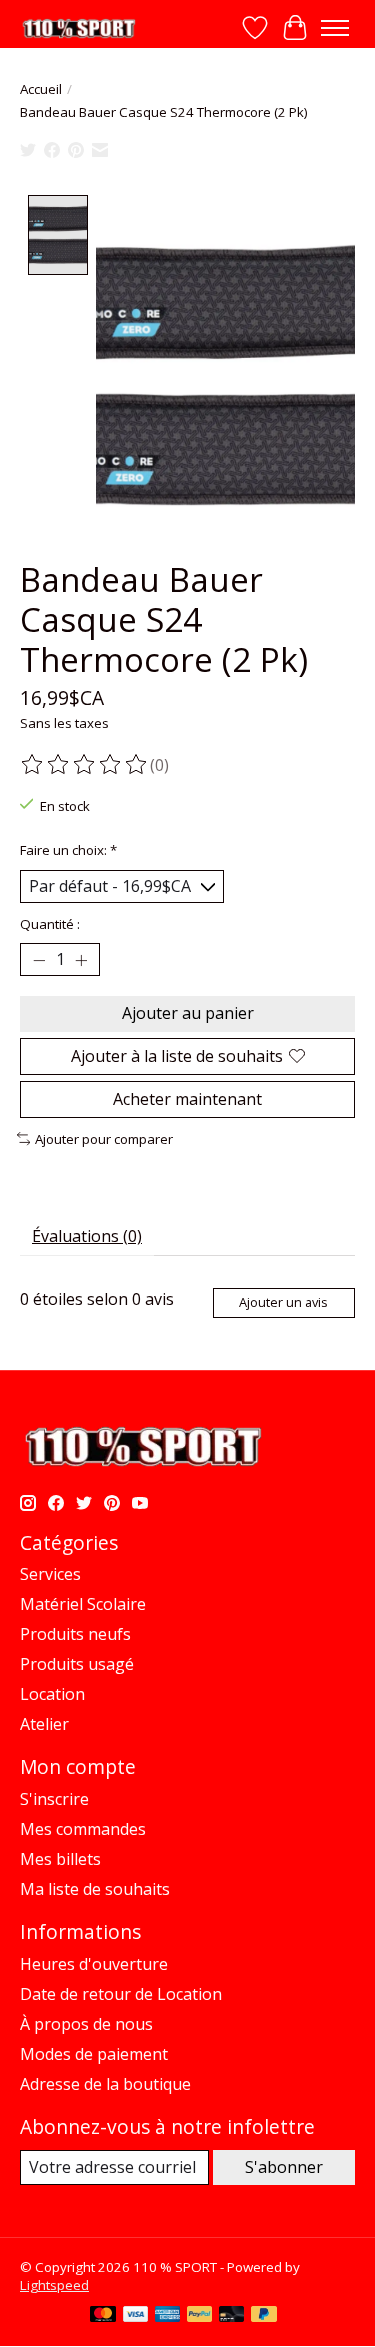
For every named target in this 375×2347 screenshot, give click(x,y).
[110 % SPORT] (78, 28)
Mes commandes (83, 1829)
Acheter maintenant (187, 1099)
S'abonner (284, 2167)
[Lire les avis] (85, 765)
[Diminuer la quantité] (39, 960)
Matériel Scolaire (83, 1604)
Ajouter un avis (283, 1302)
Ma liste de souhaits (95, 1889)
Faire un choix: (68, 850)
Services (50, 1574)
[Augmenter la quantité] (81, 960)
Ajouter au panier (188, 1013)
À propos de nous (86, 2024)
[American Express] (168, 2316)
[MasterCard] (103, 2316)
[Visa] (136, 2316)
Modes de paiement (94, 2054)
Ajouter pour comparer (104, 1139)
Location (52, 1694)
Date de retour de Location (121, 1994)
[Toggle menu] (335, 28)
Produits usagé (77, 1664)
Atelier (44, 1724)
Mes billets (60, 1859)
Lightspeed (54, 2285)
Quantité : (50, 924)
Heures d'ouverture (94, 1964)
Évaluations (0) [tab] (87, 1236)
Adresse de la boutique (105, 2084)
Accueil (41, 89)
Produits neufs (75, 1634)
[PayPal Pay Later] (264, 2316)
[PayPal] (200, 2316)
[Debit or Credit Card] (232, 2316)
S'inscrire (54, 1799)
